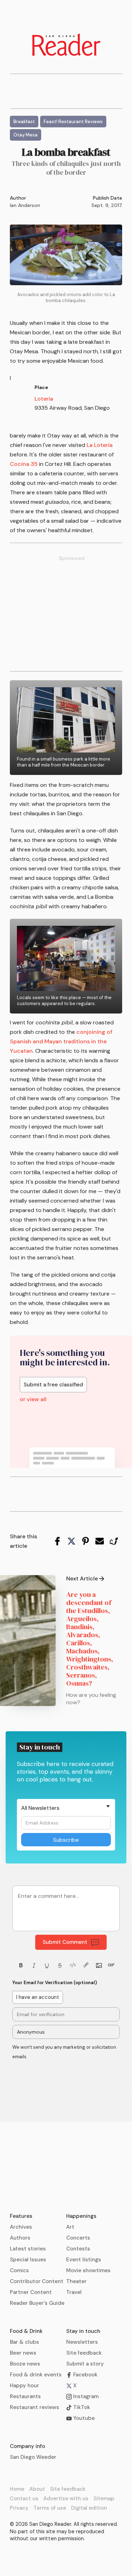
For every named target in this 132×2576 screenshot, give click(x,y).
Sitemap (104, 2498)
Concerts (78, 2238)
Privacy (19, 2508)
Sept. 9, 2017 (107, 205)
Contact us (24, 2498)
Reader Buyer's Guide (37, 2303)
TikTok (81, 2407)
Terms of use (50, 2508)
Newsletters (82, 2342)
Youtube (83, 2418)
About (37, 2489)
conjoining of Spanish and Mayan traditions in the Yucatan (61, 1041)
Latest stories (28, 2249)
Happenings (81, 2216)
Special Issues (28, 2260)
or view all (33, 1399)
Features (21, 2216)
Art (70, 2227)
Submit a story (85, 2364)
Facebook (85, 2375)
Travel (74, 2292)
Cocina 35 (24, 464)
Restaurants (25, 2396)
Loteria (44, 399)
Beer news (23, 2353)
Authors (20, 2238)
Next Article (82, 1579)
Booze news (25, 2364)
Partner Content (31, 2292)
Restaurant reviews (34, 2407)
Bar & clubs (24, 2342)
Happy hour (24, 2386)
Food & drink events (36, 2375)
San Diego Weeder (33, 2457)
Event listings (84, 2260)
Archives (21, 2227)
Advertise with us (66, 2498)
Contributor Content (37, 2281)
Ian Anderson (25, 205)
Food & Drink (26, 2331)
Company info (27, 2446)
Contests (78, 2249)
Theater (76, 2281)
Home (17, 2489)
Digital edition (89, 2508)
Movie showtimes (88, 2270)
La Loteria (99, 445)
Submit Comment (65, 1942)
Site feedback (84, 2353)
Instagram (85, 2396)
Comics (19, 2270)
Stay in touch (83, 2331)
